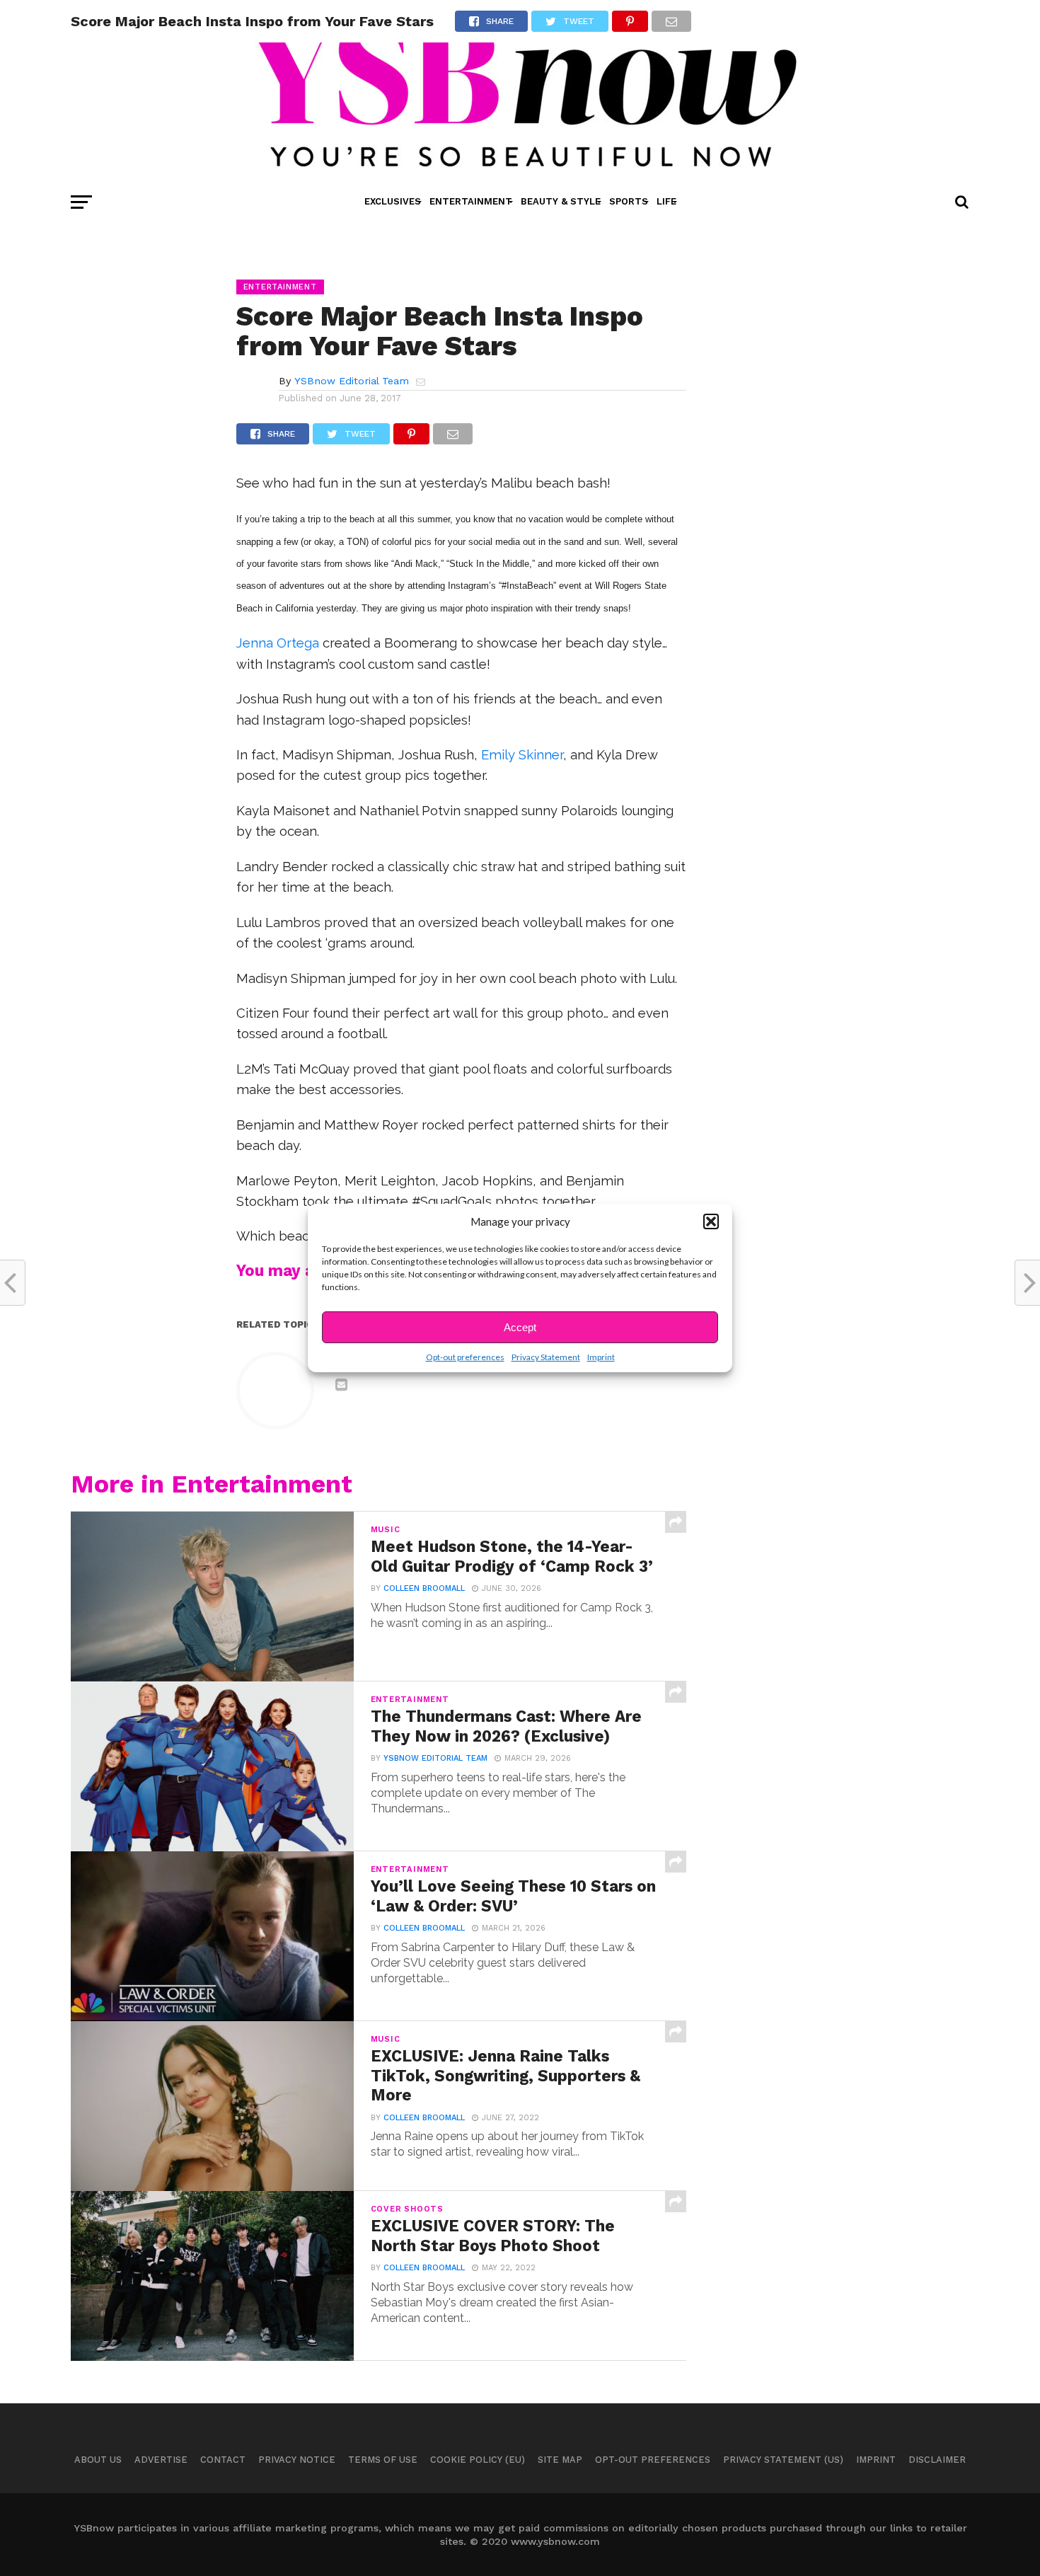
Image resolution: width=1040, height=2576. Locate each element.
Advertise (161, 2460)
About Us (98, 2460)
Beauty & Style (561, 201)
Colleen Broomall (424, 1588)
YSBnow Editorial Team (352, 381)
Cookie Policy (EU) (478, 2460)
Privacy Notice (297, 2460)
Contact (223, 2460)
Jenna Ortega (278, 643)
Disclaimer (937, 2460)
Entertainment (471, 201)
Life (666, 201)
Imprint (601, 1357)
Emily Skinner (522, 755)
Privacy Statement (546, 1357)
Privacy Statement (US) (783, 2460)
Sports (629, 201)
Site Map (560, 2460)
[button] (711, 1221)
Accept (520, 1327)
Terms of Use (383, 2460)
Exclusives (393, 201)
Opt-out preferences (465, 1357)
